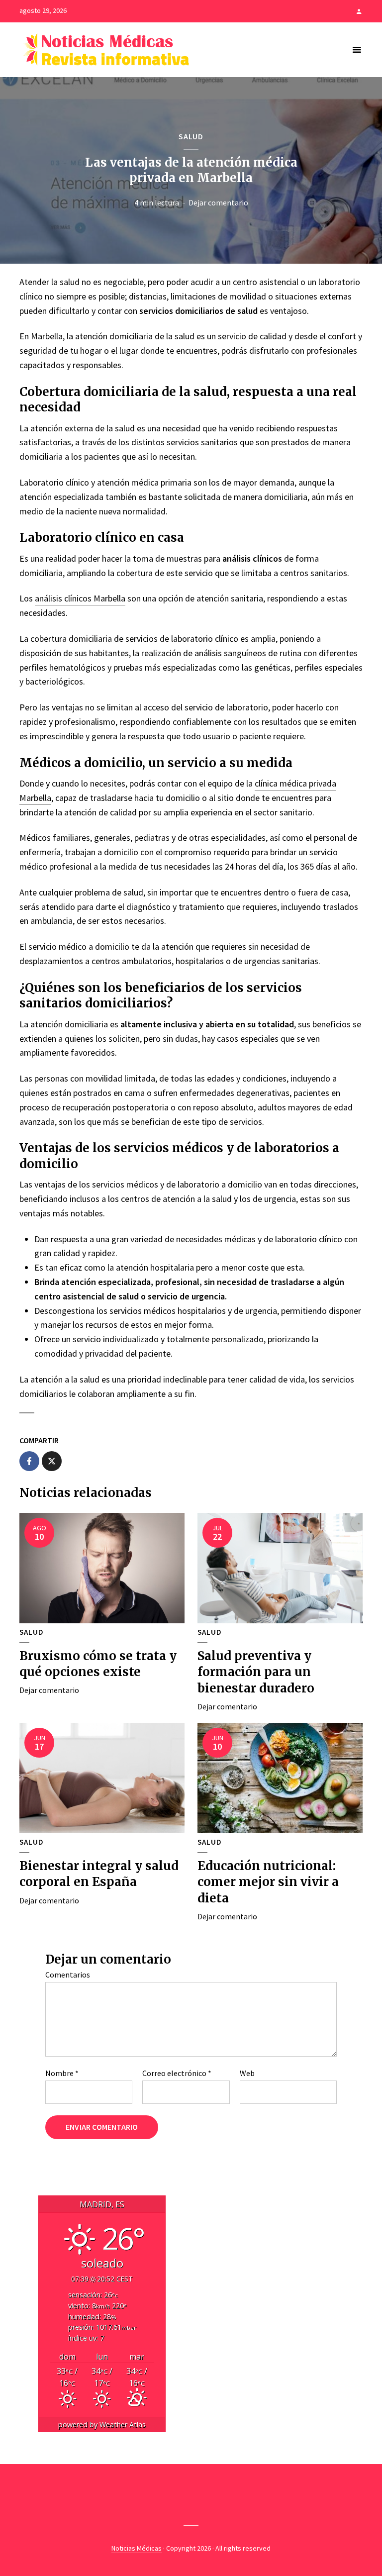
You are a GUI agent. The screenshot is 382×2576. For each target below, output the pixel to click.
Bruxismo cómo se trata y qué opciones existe (98, 1664)
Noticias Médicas (137, 2548)
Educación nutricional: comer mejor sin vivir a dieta (268, 1882)
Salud (191, 136)
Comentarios (68, 1975)
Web (247, 2073)
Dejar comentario (218, 202)
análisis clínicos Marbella (80, 598)
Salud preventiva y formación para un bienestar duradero (256, 1672)
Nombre (62, 2073)
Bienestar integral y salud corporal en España (99, 1874)
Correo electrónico (177, 2073)
